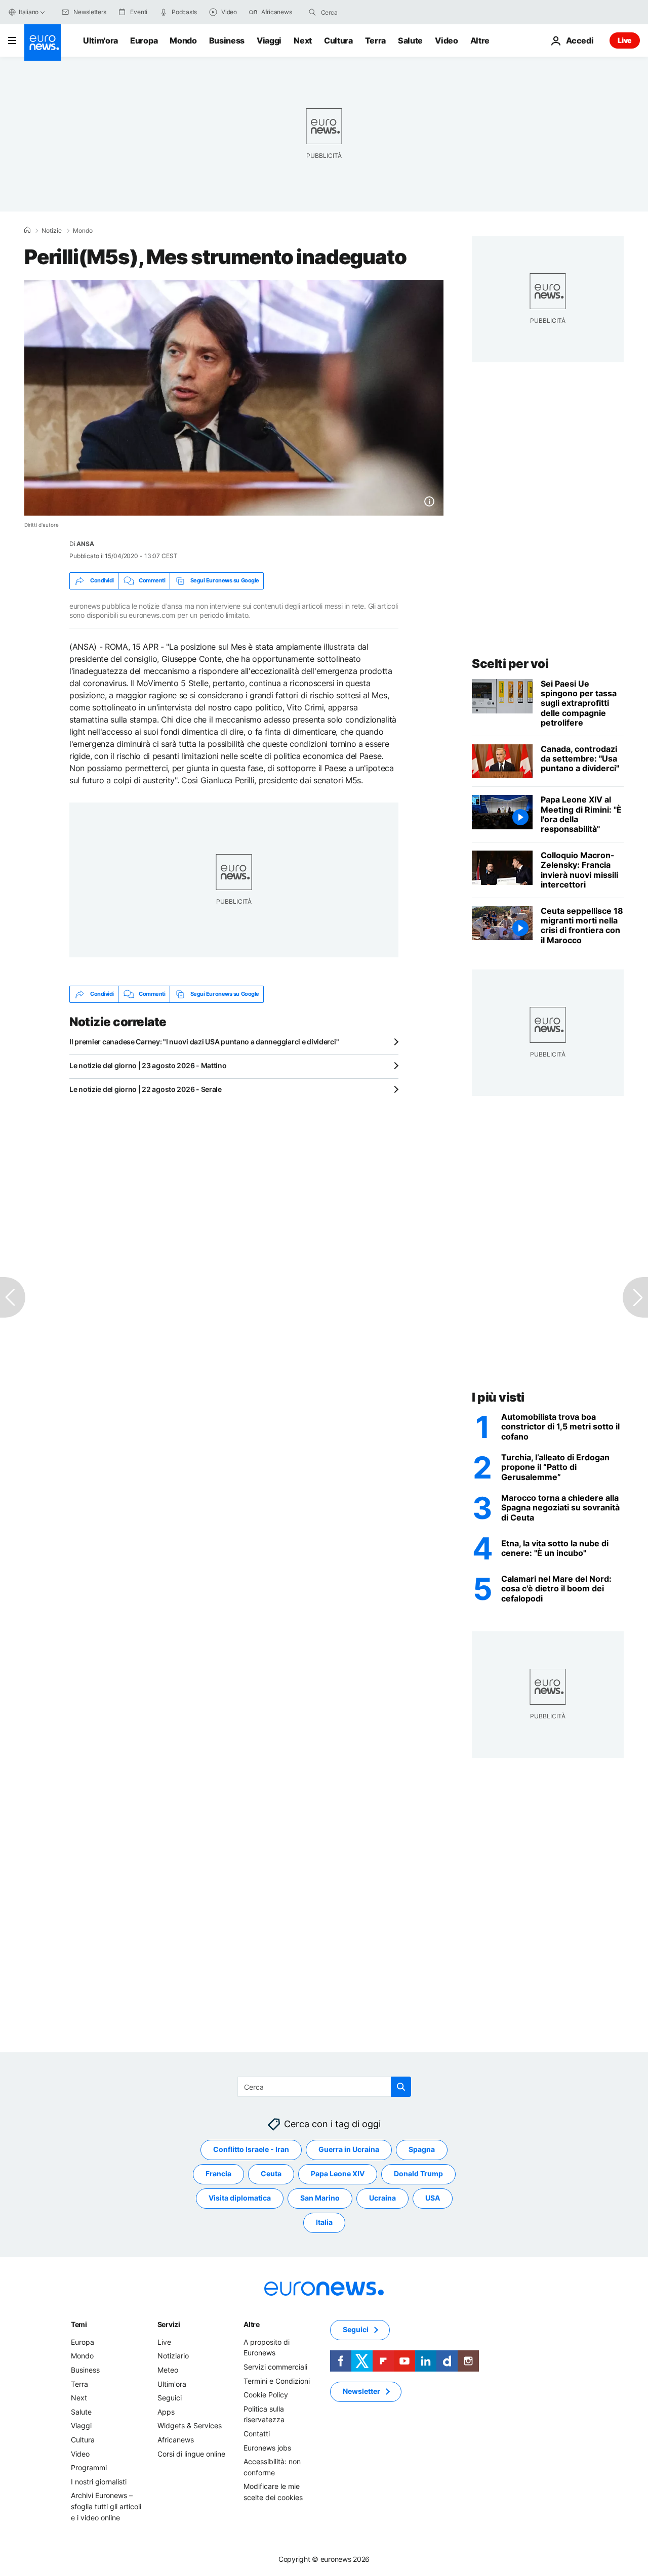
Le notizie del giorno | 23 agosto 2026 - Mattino (148, 1065)
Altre (252, 2324)
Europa (144, 40)
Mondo (183, 40)
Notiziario (173, 2356)
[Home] (27, 230)
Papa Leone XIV (338, 2173)
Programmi (89, 2467)
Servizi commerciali (275, 2367)
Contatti (257, 2434)
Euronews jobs (267, 2447)
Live (625, 40)
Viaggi (269, 40)
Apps (166, 2411)
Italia (324, 2222)
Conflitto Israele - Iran (251, 2149)
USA (433, 2198)
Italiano (29, 12)
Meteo (168, 2370)
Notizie (52, 231)
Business (227, 40)
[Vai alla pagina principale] (43, 43)
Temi (79, 2324)
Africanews (176, 2440)
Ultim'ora (100, 40)
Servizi (169, 2324)
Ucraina (382, 2198)
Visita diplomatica (240, 2198)
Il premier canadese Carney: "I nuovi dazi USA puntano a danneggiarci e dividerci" (204, 1042)
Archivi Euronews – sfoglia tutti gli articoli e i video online (106, 2506)
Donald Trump (418, 2173)
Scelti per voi (510, 664)
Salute (410, 40)
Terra (375, 40)
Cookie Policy (266, 2395)
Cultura (338, 40)
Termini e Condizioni (277, 2380)
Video (446, 40)
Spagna (422, 2149)
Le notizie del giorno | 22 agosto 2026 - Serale (146, 1089)
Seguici (170, 2398)
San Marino (320, 2198)
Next (303, 40)
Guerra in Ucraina (349, 2149)
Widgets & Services (190, 2425)
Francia (218, 2173)
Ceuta (271, 2173)
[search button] (312, 12)
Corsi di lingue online (191, 2453)
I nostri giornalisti (99, 2481)
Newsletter (361, 2391)
